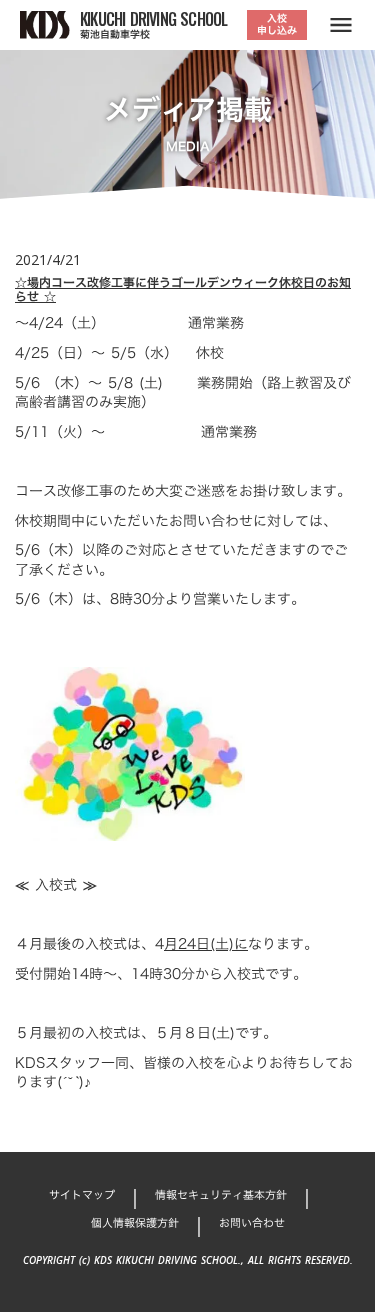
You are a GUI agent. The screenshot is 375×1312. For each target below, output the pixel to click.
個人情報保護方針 (135, 1223)
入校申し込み (277, 24)
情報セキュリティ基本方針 (221, 1195)
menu (341, 25)
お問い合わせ (252, 1223)
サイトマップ (82, 1195)
